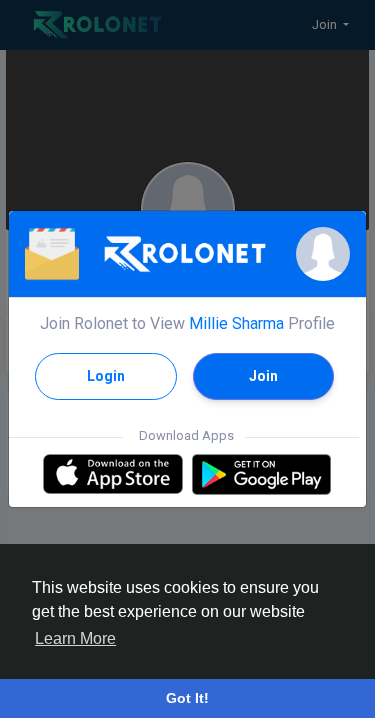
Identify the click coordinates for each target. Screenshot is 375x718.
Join (263, 376)
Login (106, 376)
